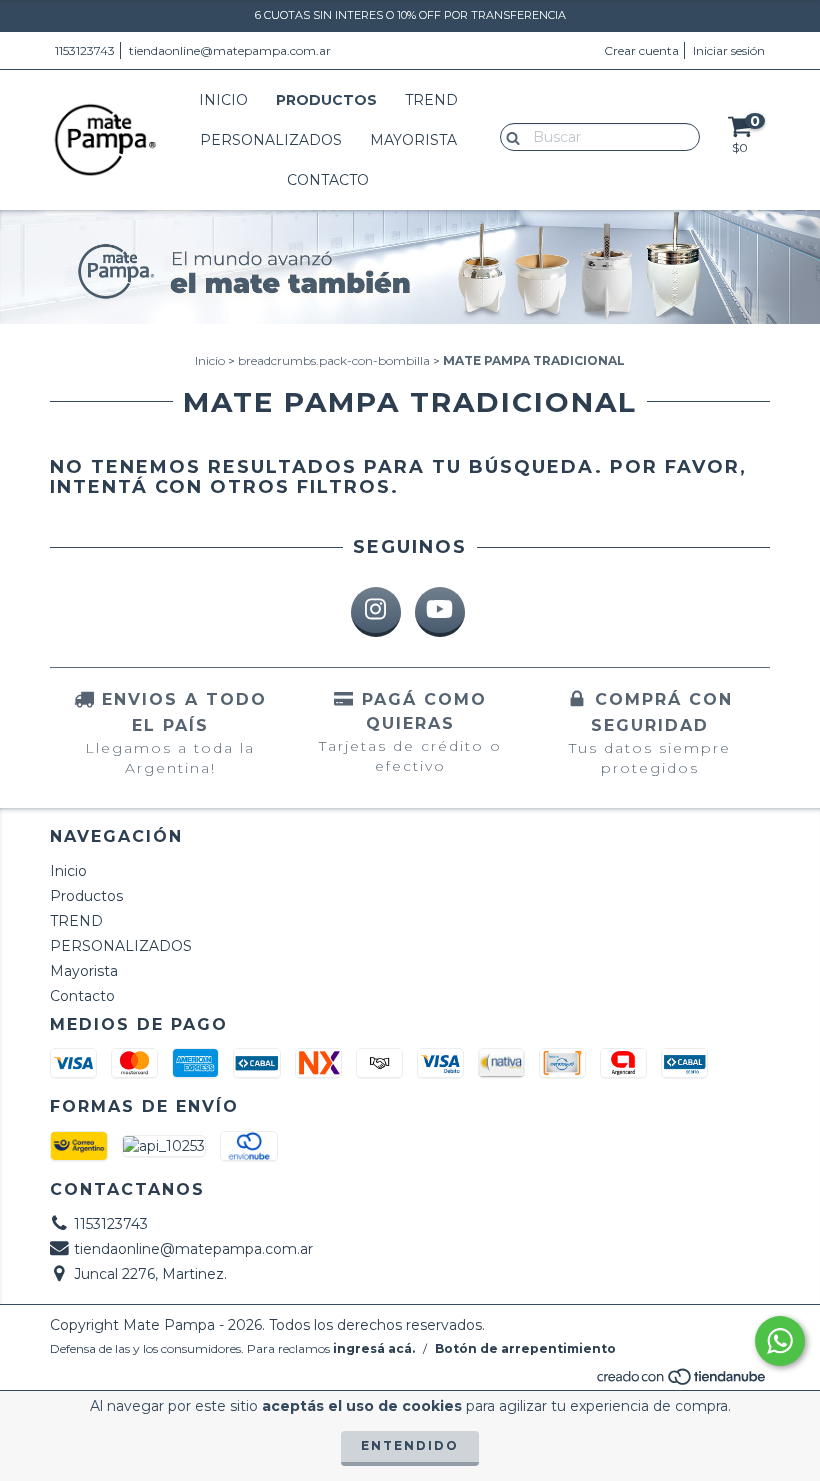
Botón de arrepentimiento (525, 1348)
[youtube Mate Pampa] (440, 612)
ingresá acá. (374, 1348)
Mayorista (413, 140)
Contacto (328, 180)
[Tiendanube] (682, 1381)
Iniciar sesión (729, 50)
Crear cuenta (641, 50)
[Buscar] (508, 136)
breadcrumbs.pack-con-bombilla (334, 360)
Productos (326, 100)
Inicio (223, 100)
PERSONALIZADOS (271, 140)
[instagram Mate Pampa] (376, 612)
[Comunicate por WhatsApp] (780, 1341)
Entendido (410, 1445)
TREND (431, 100)
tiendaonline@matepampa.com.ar (230, 50)
